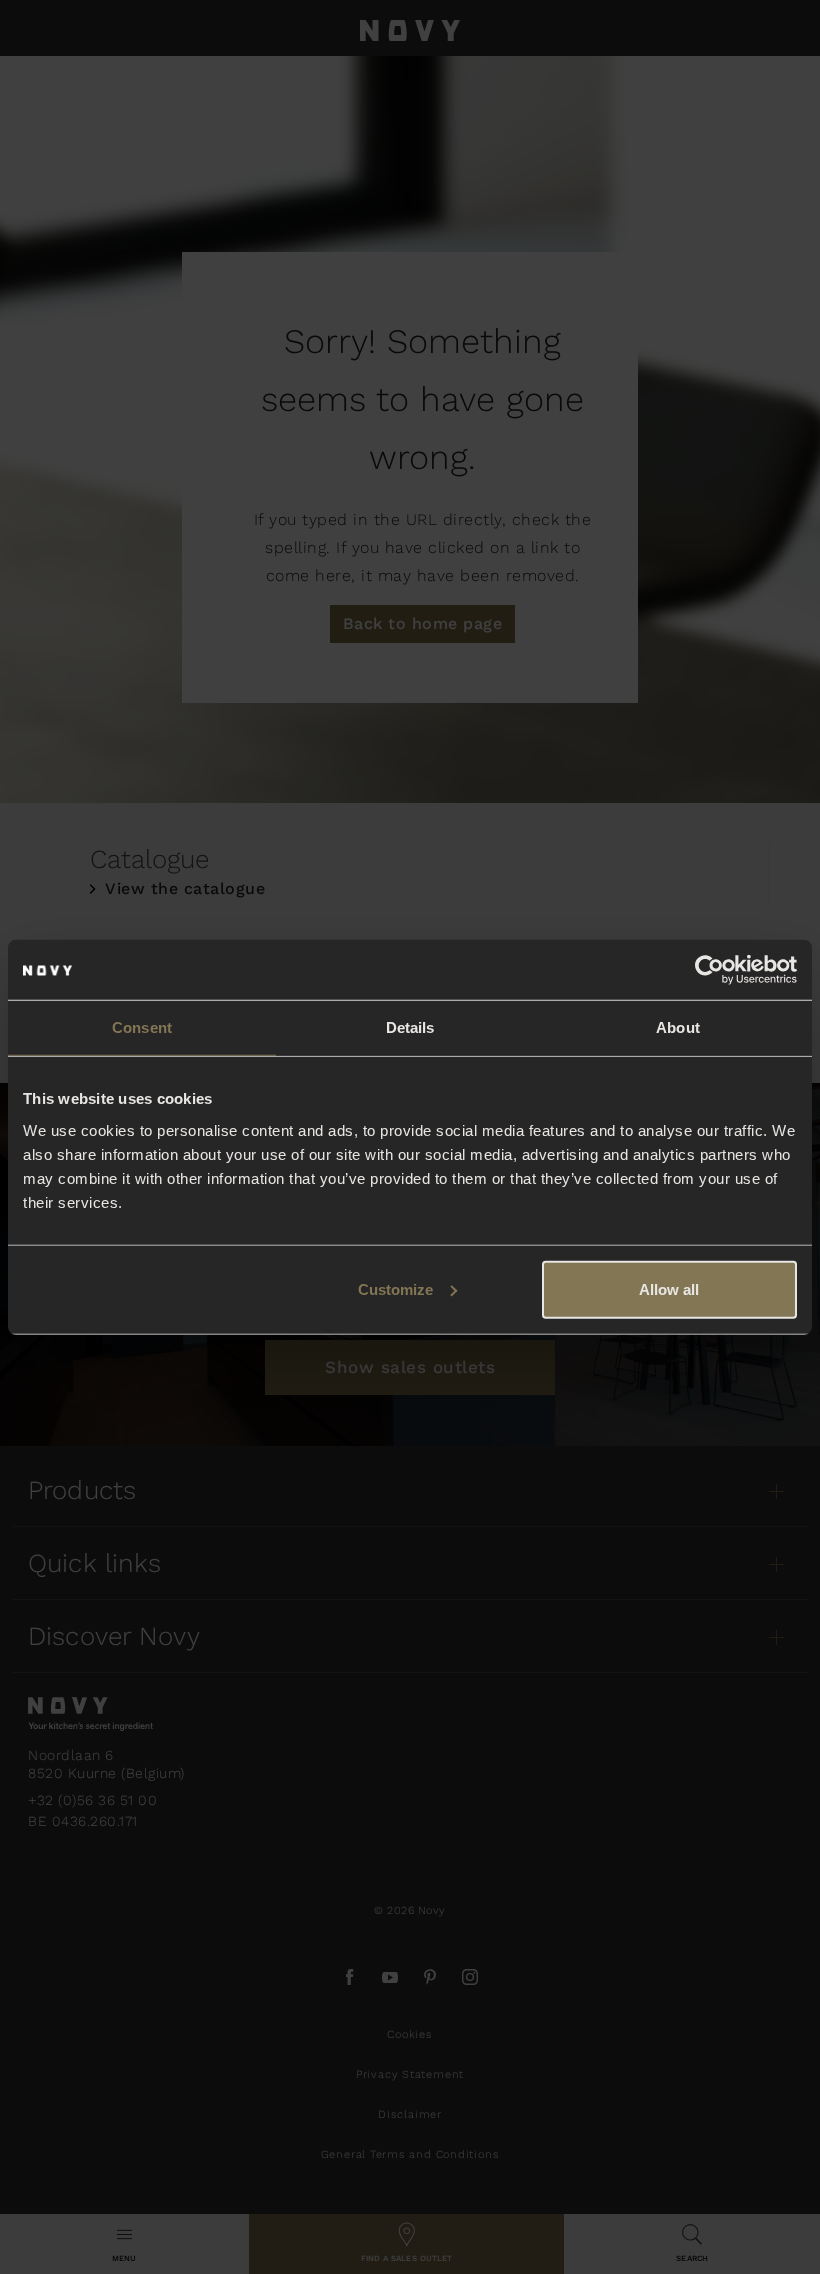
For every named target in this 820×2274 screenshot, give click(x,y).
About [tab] (678, 1027)
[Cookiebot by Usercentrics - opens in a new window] (709, 970)
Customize (395, 1288)
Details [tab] (410, 1027)
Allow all (669, 1288)
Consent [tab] (142, 1027)
